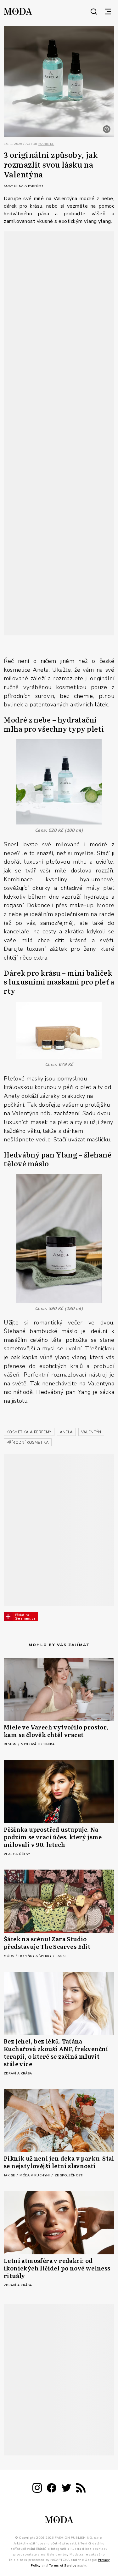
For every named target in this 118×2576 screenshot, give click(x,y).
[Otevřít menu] (108, 11)
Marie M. (46, 144)
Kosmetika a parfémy (24, 186)
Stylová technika (38, 1744)
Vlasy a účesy (17, 1854)
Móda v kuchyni (35, 2175)
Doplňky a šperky (36, 1956)
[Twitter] (66, 2489)
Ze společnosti (69, 2175)
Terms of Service (63, 2566)
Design (11, 1744)
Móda (9, 1956)
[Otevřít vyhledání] (94, 11)
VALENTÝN (91, 1432)
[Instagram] (37, 2489)
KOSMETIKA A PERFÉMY (29, 1432)
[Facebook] (52, 2489)
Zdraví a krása (18, 2073)
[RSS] (81, 2489)
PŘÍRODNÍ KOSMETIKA (28, 1443)
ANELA (66, 1432)
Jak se (62, 1956)
